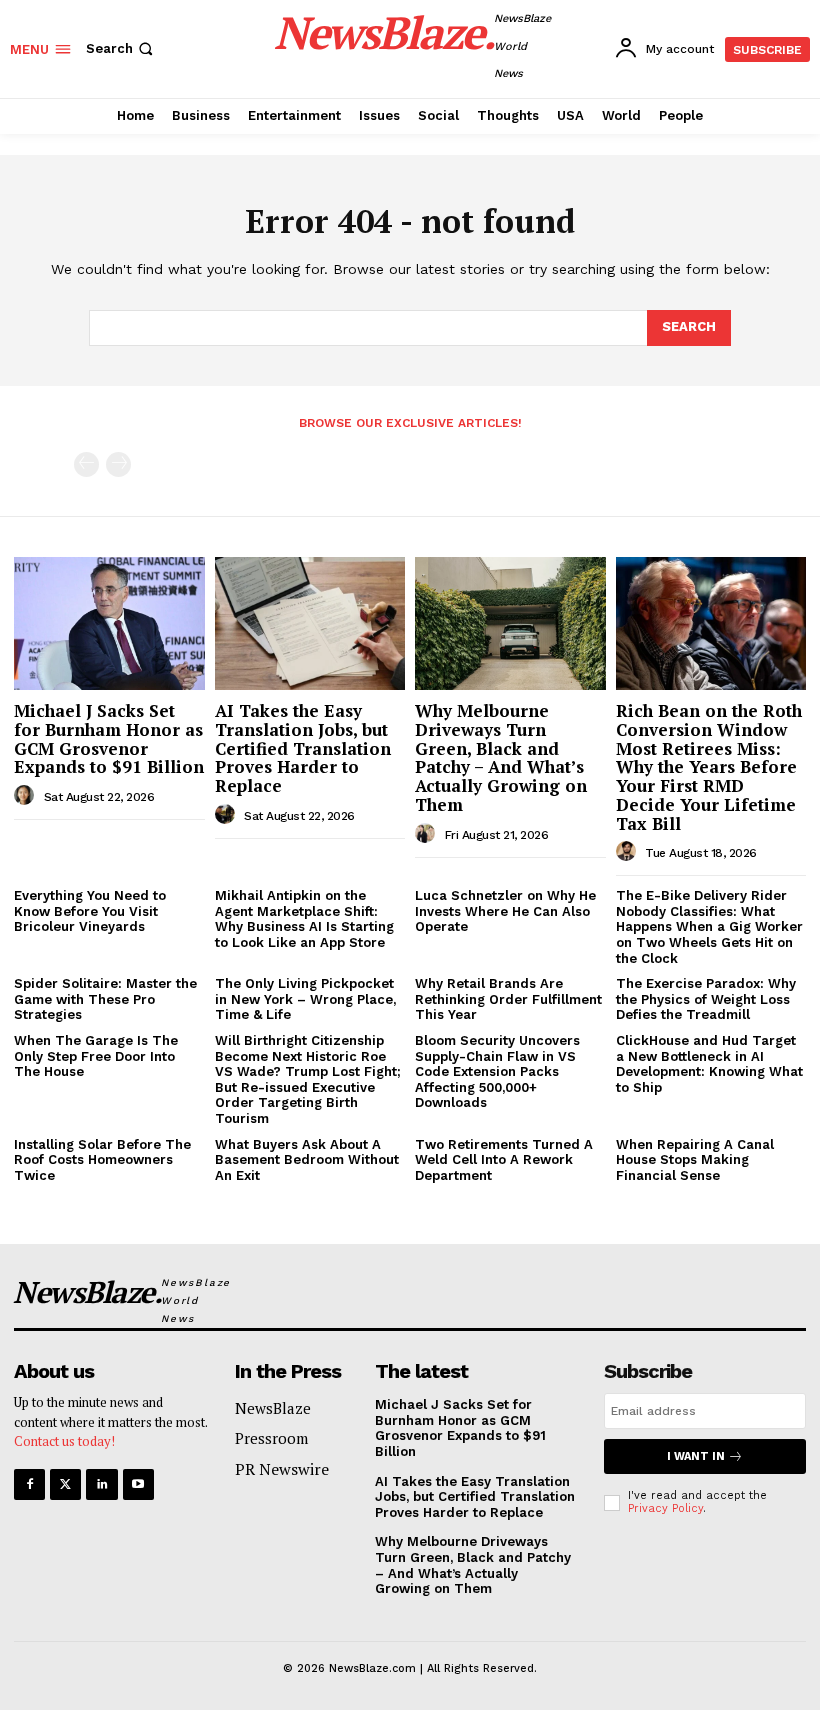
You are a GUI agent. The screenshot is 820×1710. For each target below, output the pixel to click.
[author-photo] (27, 796)
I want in (696, 1456)
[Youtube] (138, 1484)
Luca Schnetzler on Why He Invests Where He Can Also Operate (505, 911)
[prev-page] (86, 464)
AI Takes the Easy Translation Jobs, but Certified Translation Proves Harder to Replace (303, 748)
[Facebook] (29, 1484)
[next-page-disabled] (118, 464)
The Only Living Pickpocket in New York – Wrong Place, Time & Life (305, 999)
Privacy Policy (665, 1508)
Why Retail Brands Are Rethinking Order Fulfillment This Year (508, 999)
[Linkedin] (101, 1484)
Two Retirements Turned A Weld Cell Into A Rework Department (504, 1160)
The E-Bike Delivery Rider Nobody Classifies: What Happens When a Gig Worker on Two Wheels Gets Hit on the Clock (709, 926)
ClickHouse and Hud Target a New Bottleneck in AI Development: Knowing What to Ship (709, 1064)
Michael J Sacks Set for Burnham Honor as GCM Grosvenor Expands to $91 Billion (109, 738)
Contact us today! (64, 1441)
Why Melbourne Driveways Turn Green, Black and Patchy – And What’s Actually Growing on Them (501, 757)
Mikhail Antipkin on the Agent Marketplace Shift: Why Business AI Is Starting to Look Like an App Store (304, 919)
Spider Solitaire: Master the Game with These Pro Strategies (105, 999)
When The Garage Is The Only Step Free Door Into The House (96, 1056)
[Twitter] (65, 1484)
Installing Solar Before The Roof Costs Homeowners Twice (102, 1160)
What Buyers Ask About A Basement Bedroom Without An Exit (307, 1160)
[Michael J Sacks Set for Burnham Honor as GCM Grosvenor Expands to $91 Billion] (109, 623)
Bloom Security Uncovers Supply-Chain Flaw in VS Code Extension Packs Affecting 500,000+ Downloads (497, 1071)
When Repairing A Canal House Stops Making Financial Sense (695, 1160)
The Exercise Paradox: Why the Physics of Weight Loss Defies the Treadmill (706, 999)
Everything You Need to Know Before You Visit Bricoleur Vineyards (90, 911)
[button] (121, 48)
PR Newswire (282, 1469)
